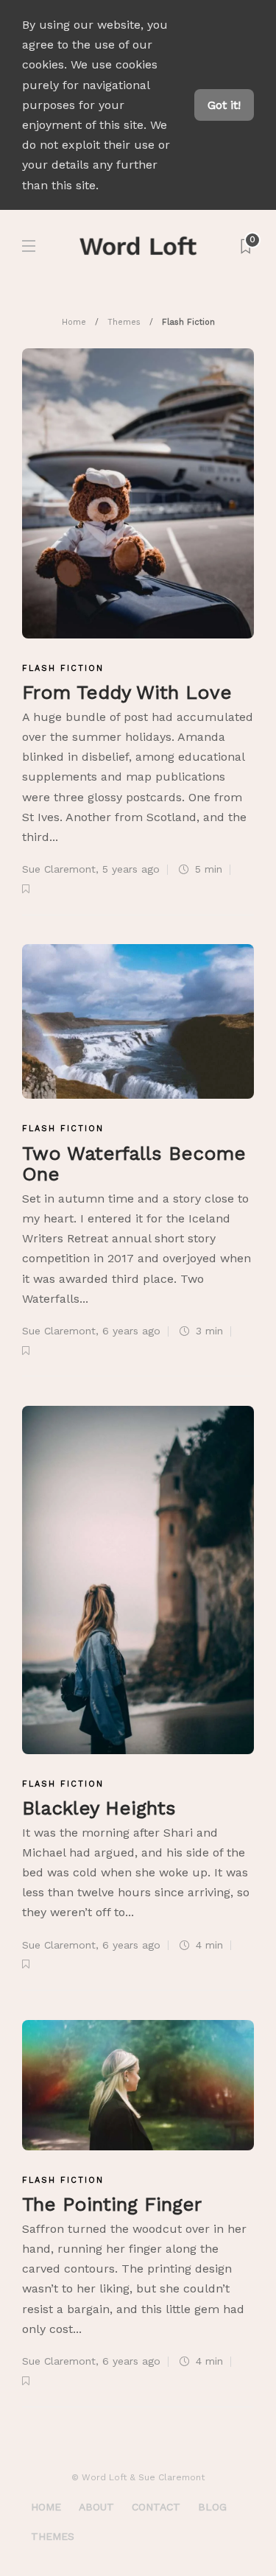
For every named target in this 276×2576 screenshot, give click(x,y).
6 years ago (131, 1331)
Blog (212, 2507)
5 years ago (131, 869)
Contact (156, 2507)
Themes (124, 322)
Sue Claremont (59, 869)
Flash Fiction (63, 668)
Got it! (224, 105)
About (96, 2507)
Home (74, 322)
